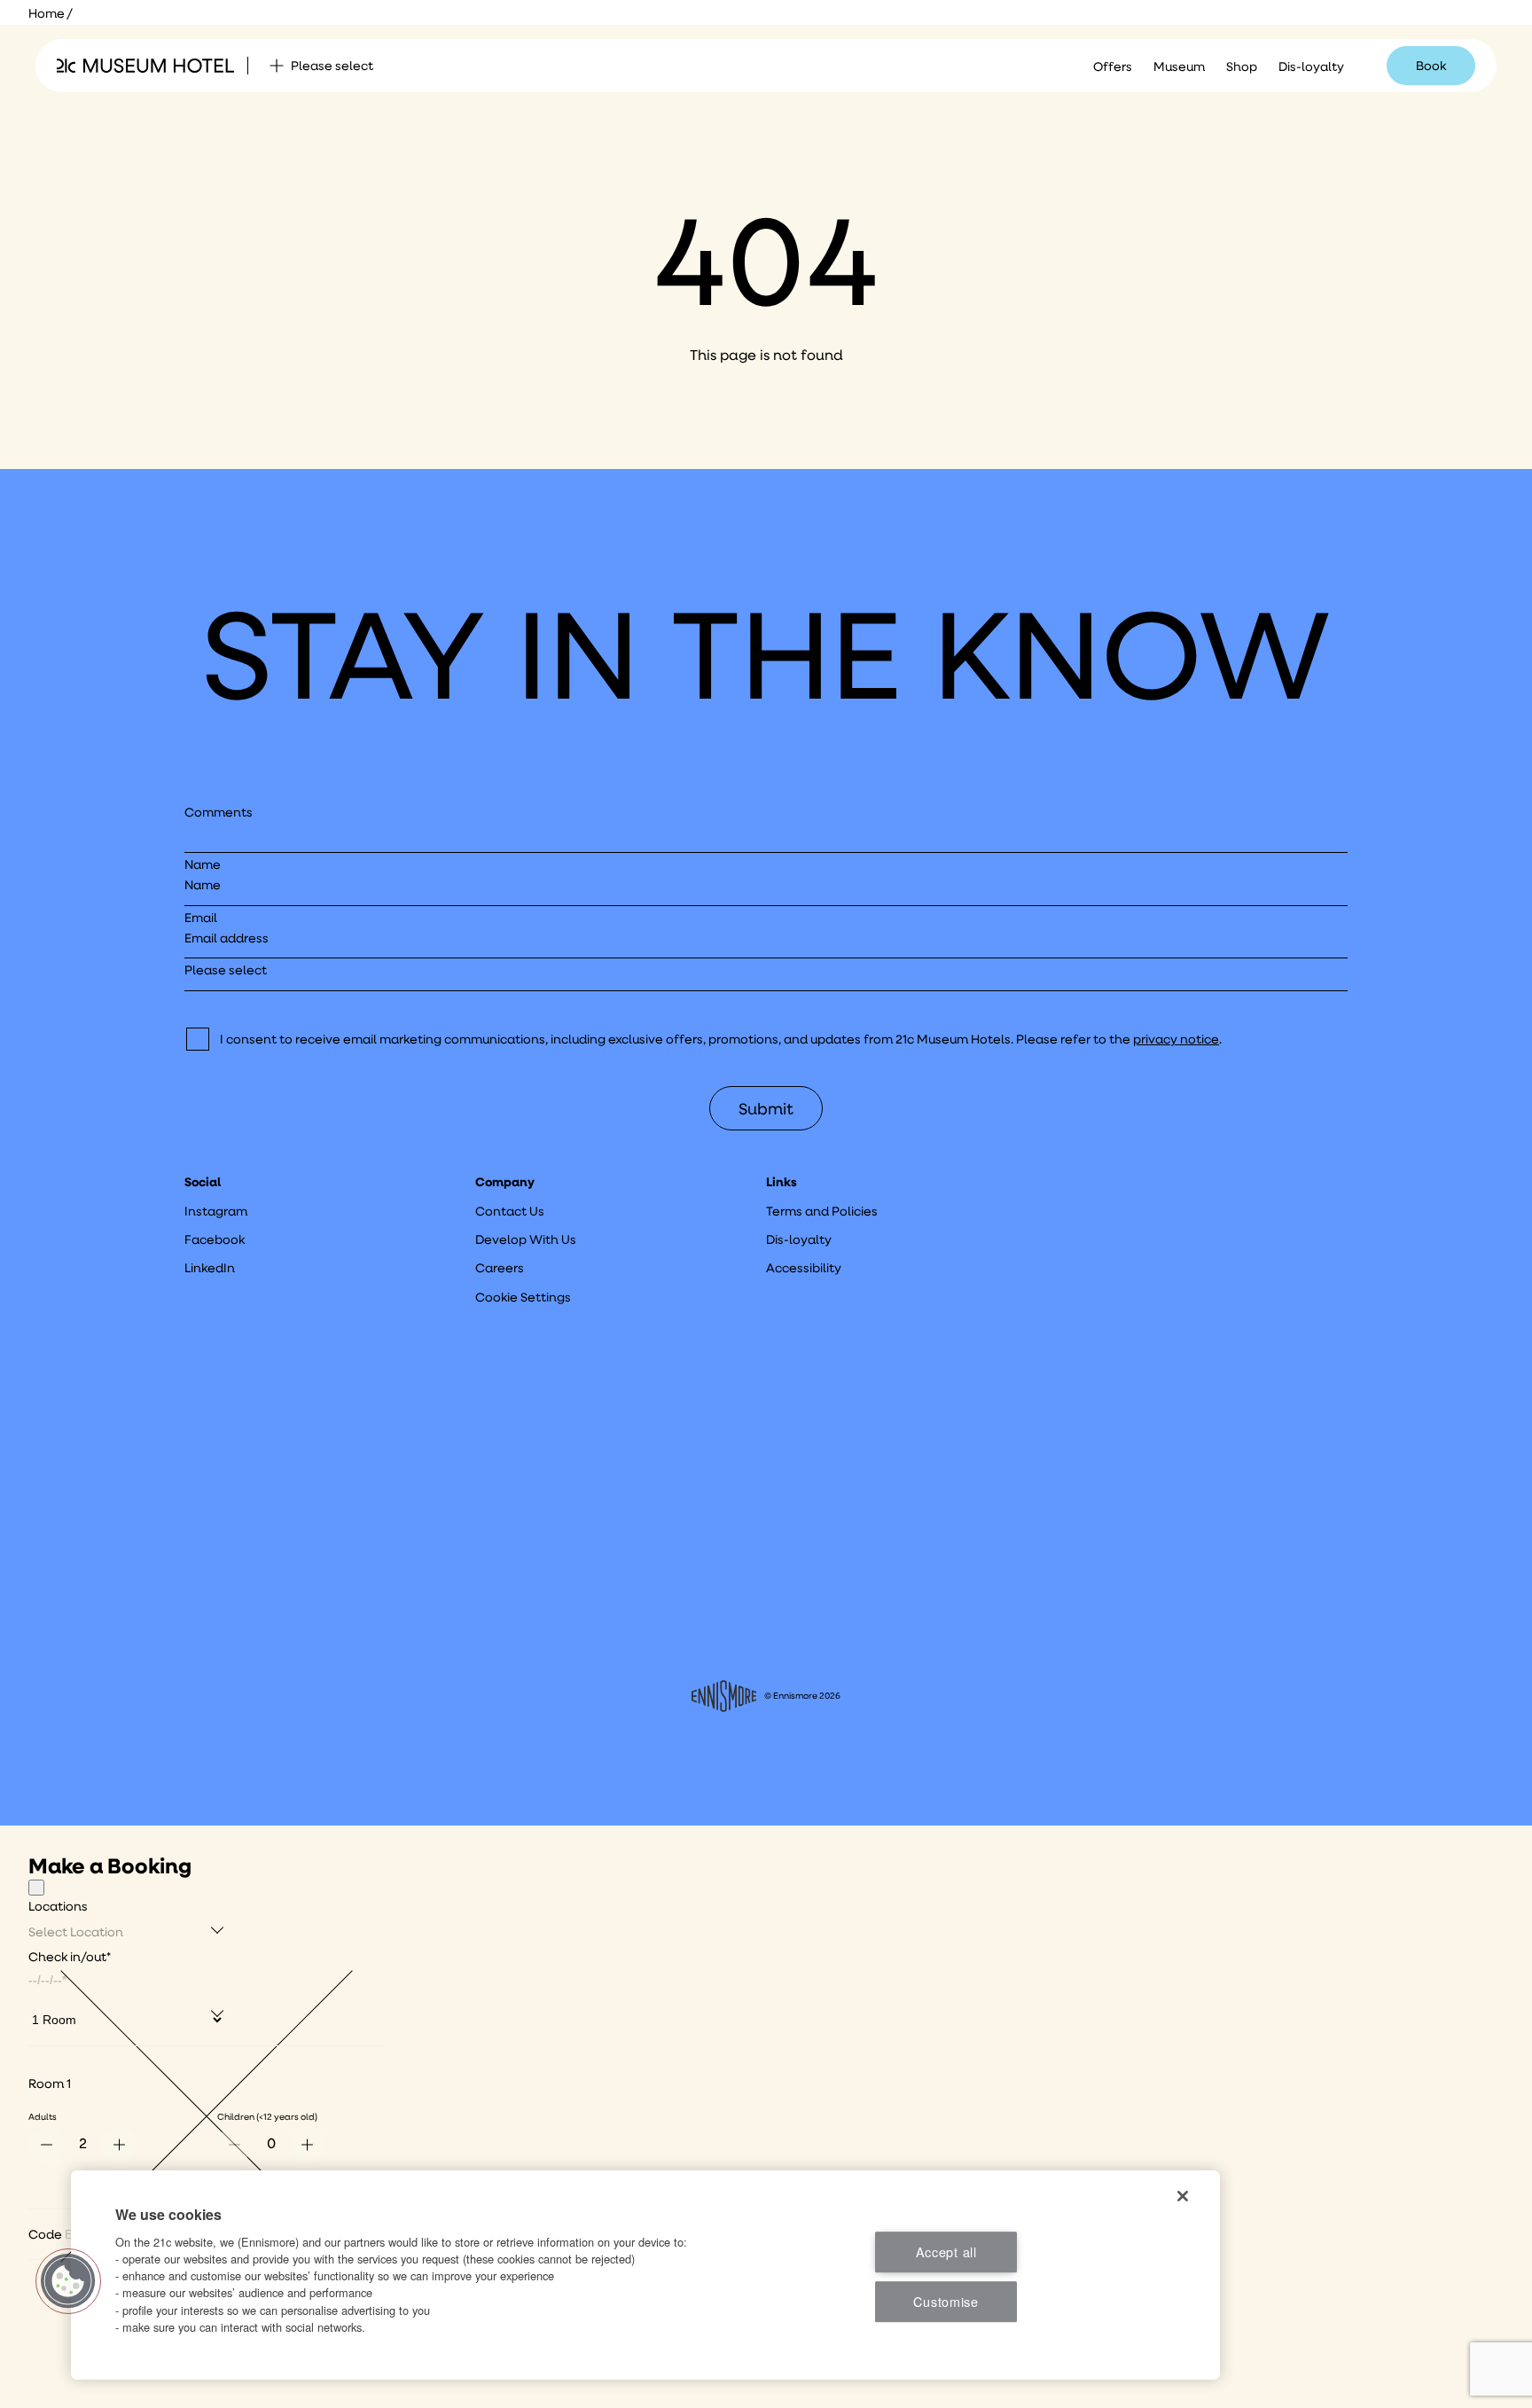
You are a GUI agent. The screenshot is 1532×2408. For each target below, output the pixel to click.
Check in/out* (70, 1957)
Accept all (946, 2252)
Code (45, 2234)
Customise (946, 2301)
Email (201, 918)
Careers (500, 1268)
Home (47, 13)
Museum (1179, 66)
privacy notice (1176, 1039)
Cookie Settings (523, 1297)
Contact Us (510, 1211)
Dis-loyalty (1311, 66)
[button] (68, 2281)
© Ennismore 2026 (802, 1696)
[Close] (36, 1888)
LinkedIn (210, 1268)
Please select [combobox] (332, 66)
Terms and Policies (822, 1211)
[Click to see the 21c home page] (145, 66)
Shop (1242, 66)
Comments (219, 812)
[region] (645, 2275)
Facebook (215, 1239)
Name (203, 864)
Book (1431, 66)
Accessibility (804, 1268)
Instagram (216, 1211)
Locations (58, 1906)
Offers (1113, 66)
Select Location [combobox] (76, 1932)
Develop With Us (526, 1239)
